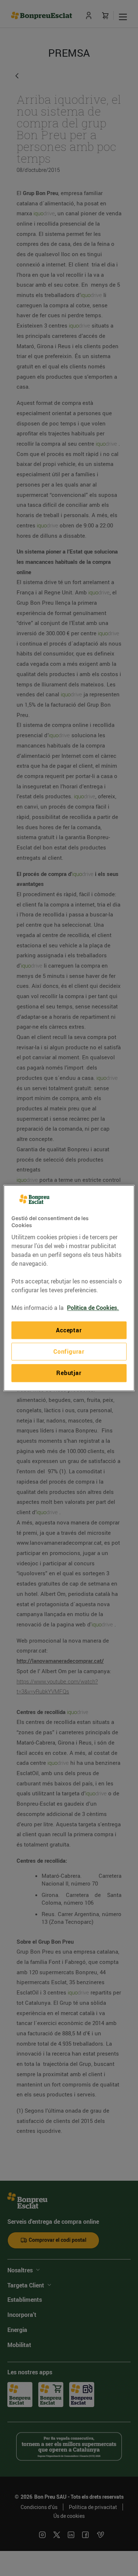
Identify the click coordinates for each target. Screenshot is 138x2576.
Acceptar (69, 1330)
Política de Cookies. (93, 1308)
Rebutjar (69, 1373)
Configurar (69, 1351)
